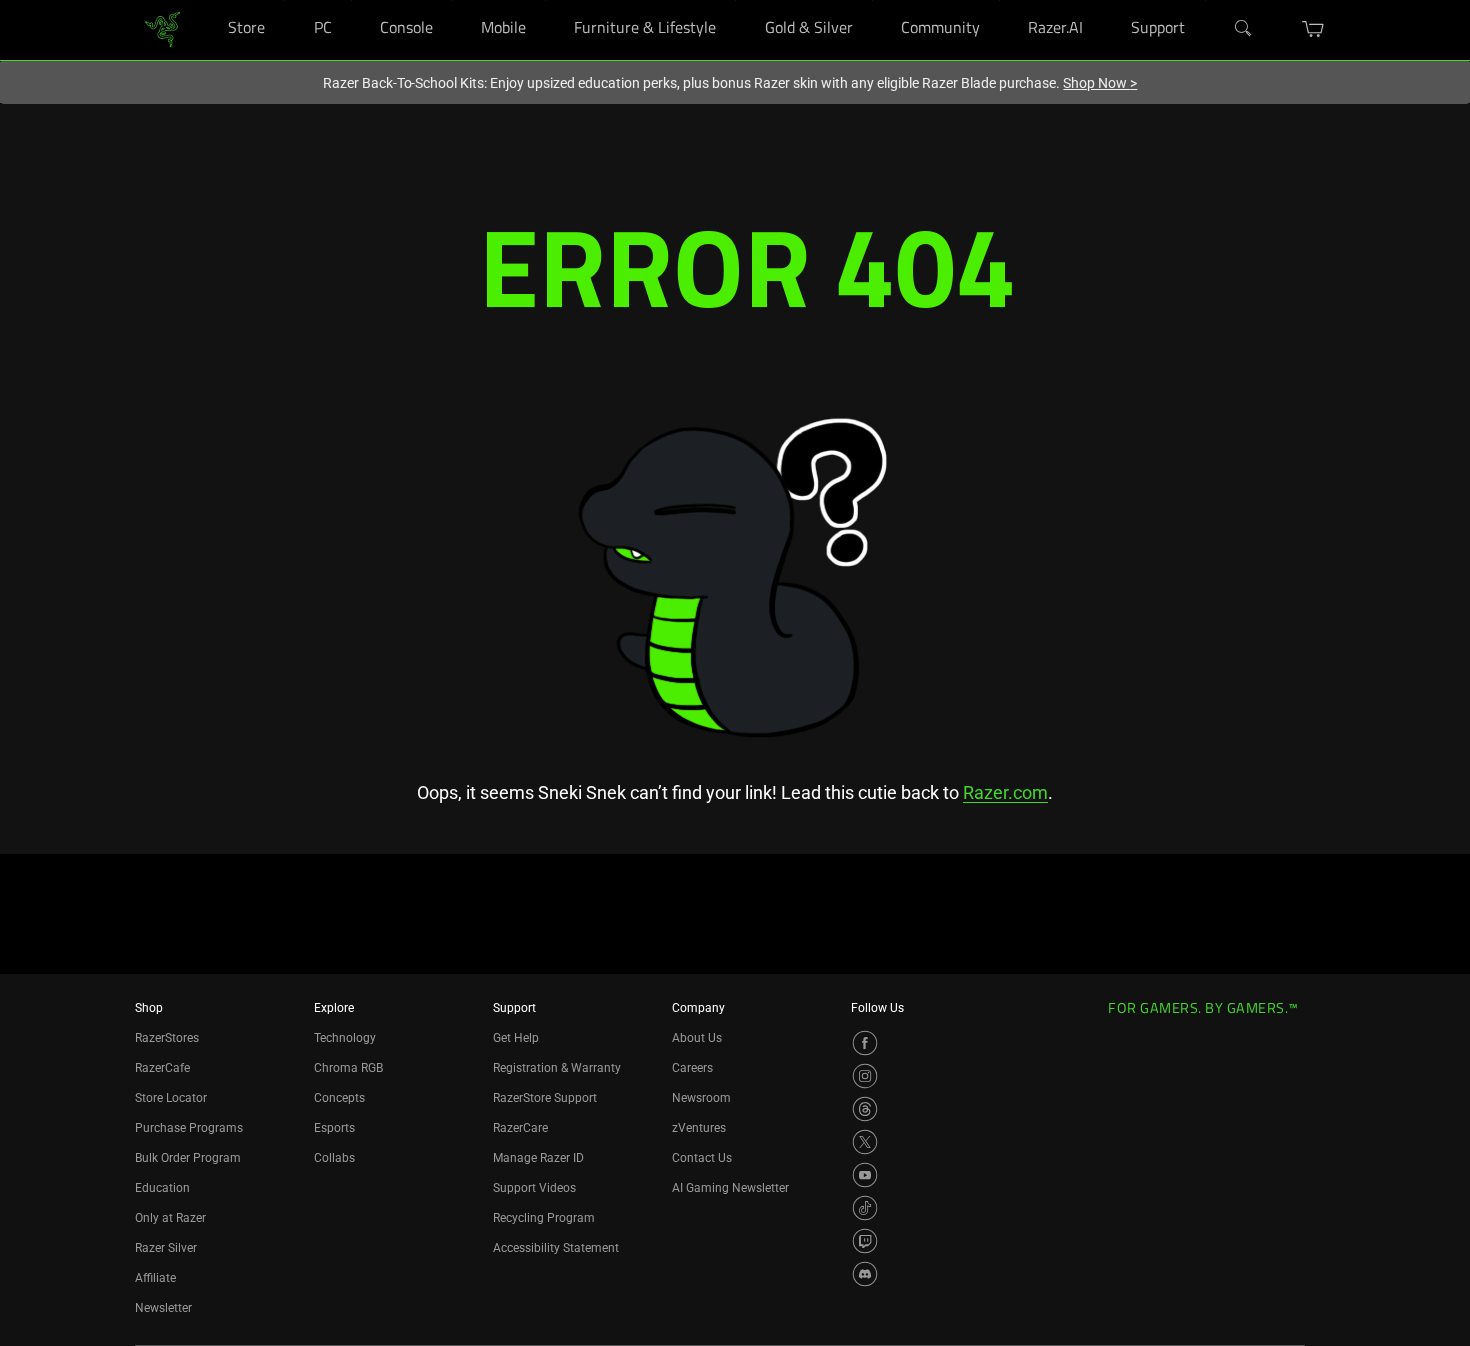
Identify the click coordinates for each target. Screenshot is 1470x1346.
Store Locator (171, 1098)
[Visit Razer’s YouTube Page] (865, 1175)
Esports (334, 1128)
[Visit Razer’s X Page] (865, 1142)
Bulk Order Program (188, 1158)
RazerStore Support (545, 1098)
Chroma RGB (348, 1068)
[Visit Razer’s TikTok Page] (865, 1208)
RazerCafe (162, 1068)
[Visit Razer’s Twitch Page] (865, 1241)
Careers (692, 1068)
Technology (345, 1038)
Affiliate (155, 1278)
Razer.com (1005, 792)
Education (162, 1188)
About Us (697, 1038)
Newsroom (701, 1098)
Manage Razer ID (538, 1158)
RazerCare (520, 1128)
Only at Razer (170, 1218)
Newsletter (163, 1308)
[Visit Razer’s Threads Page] (865, 1109)
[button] (1313, 29)
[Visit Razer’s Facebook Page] (865, 1043)
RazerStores (167, 1038)
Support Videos (534, 1188)
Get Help (516, 1038)
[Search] (1244, 29)
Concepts (339, 1098)
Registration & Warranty (557, 1068)
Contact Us (702, 1158)
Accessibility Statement (556, 1248)
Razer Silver (166, 1248)
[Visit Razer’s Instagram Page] (865, 1076)
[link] (162, 28)
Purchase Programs (189, 1128)
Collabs (334, 1158)
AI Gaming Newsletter (730, 1188)
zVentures (699, 1128)
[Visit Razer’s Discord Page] (865, 1274)
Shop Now (1100, 83)
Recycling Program (544, 1218)
